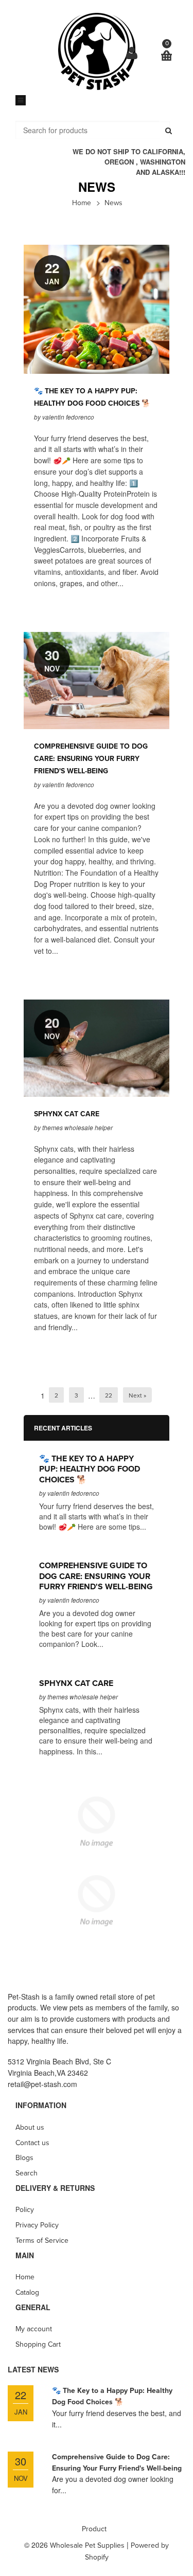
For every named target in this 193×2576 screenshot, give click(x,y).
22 (109, 1395)
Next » (137, 1395)
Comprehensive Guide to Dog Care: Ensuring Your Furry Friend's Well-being (91, 759)
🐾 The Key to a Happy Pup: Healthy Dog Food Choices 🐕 (90, 1469)
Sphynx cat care (67, 1114)
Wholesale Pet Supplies (87, 2545)
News (113, 203)
